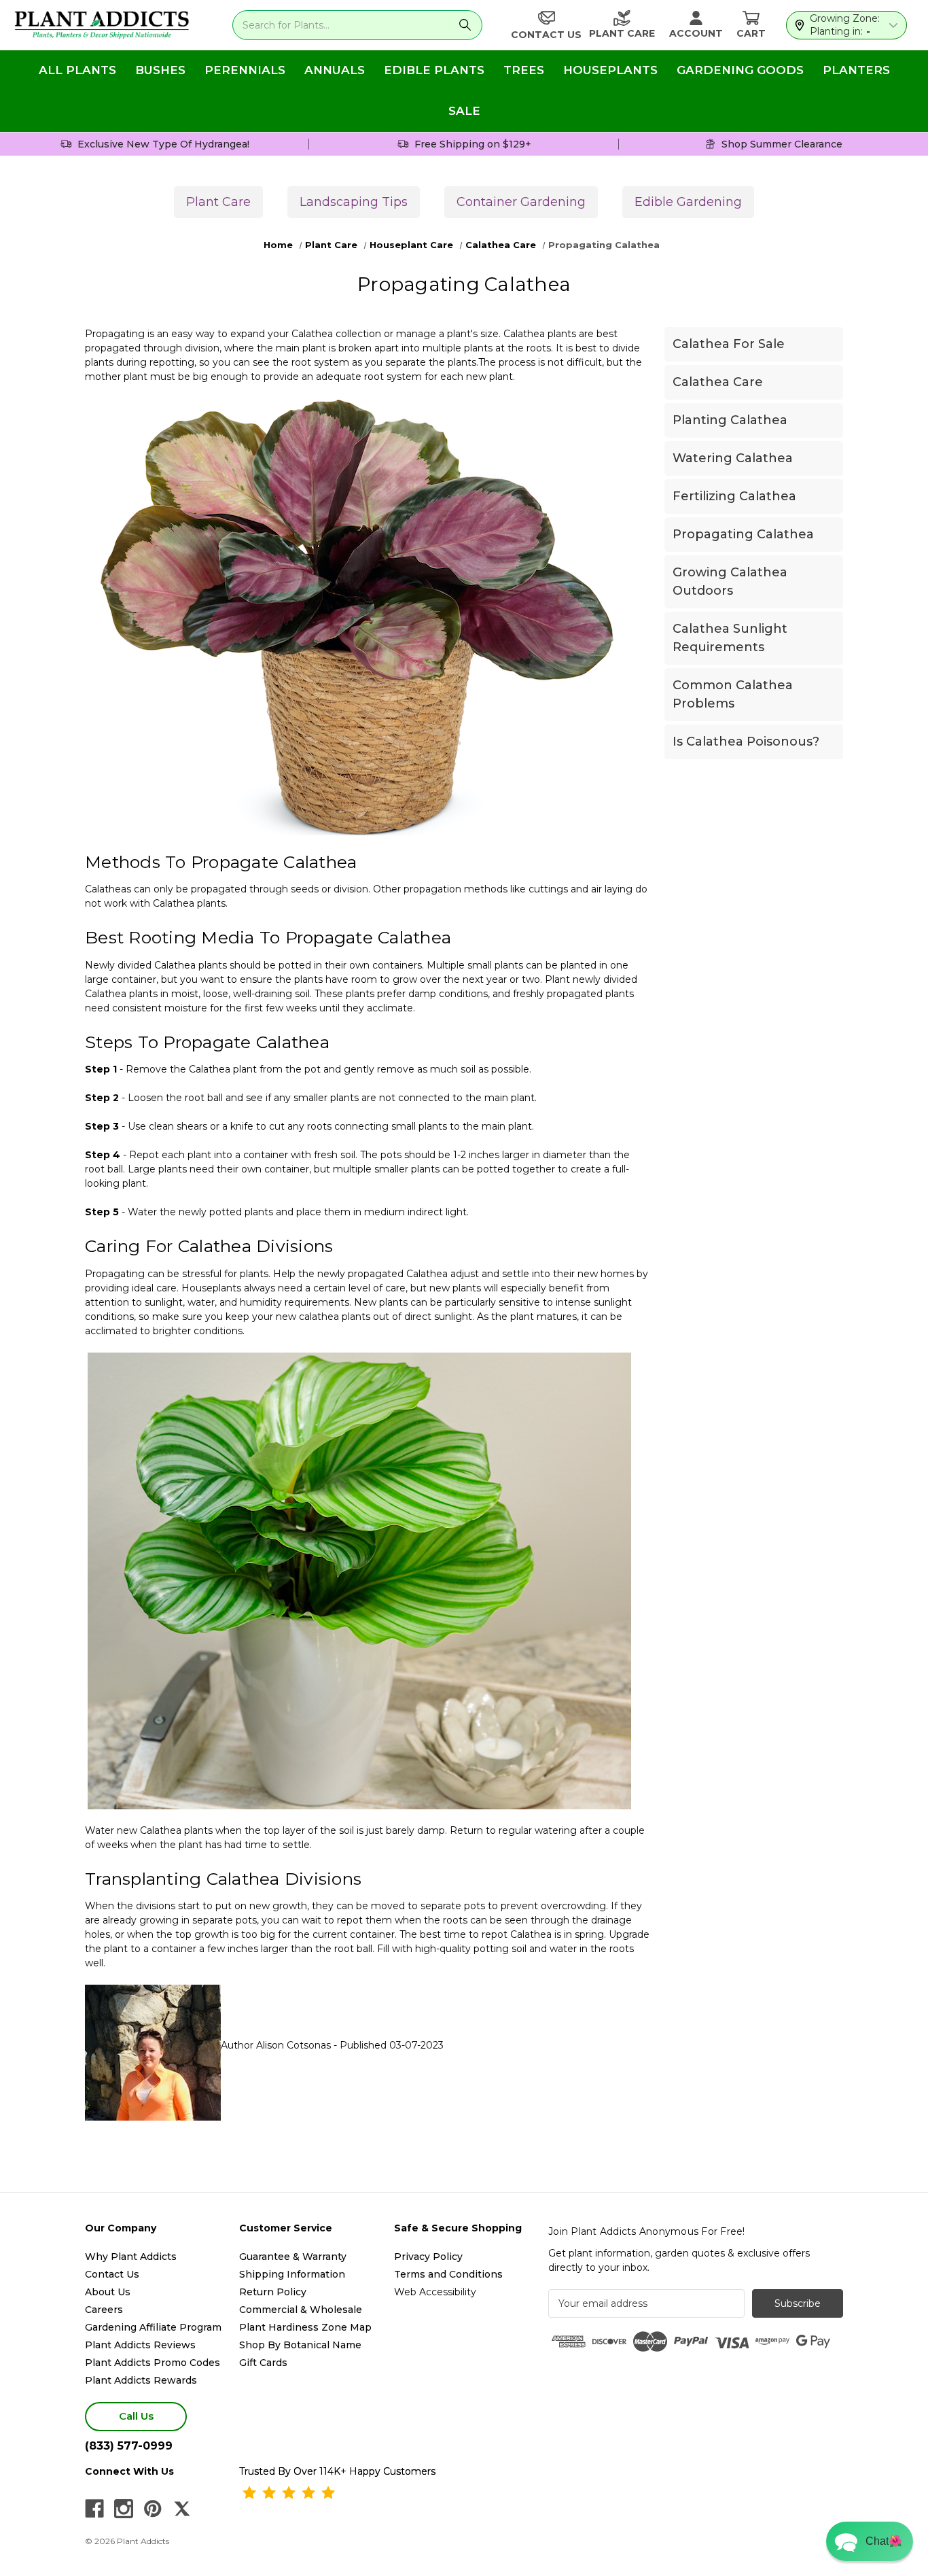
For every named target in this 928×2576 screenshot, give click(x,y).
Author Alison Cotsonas (276, 2045)
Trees (524, 70)
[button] (870, 2541)
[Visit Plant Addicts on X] (182, 2509)
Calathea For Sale (729, 344)
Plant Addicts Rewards (141, 2380)
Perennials (245, 70)
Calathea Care (718, 382)
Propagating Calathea (743, 534)
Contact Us (112, 2274)
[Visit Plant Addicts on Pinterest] (153, 2509)
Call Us (136, 2416)
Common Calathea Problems (733, 694)
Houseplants (610, 70)
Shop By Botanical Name (300, 2345)
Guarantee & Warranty (293, 2257)
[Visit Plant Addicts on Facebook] (94, 2509)
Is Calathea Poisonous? (746, 742)
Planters (856, 70)
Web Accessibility (435, 2292)
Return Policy (273, 2292)
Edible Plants (434, 70)
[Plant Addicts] (102, 25)
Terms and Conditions (448, 2274)
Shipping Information (292, 2274)
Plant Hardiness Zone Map (305, 2327)
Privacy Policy (428, 2257)
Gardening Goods (740, 70)
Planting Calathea (730, 420)
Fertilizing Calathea (734, 496)
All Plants (77, 70)
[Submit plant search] (465, 25)
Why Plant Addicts (131, 2257)
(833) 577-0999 (129, 2446)
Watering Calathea (733, 458)
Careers (104, 2310)
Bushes (160, 70)
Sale (464, 111)
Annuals (335, 70)
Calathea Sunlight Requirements (730, 638)
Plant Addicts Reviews (140, 2345)
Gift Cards (263, 2363)
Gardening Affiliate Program (153, 2327)
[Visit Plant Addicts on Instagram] (124, 2509)
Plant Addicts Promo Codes (153, 2363)
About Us (108, 2292)
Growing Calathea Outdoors (730, 581)
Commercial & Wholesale (301, 2310)
